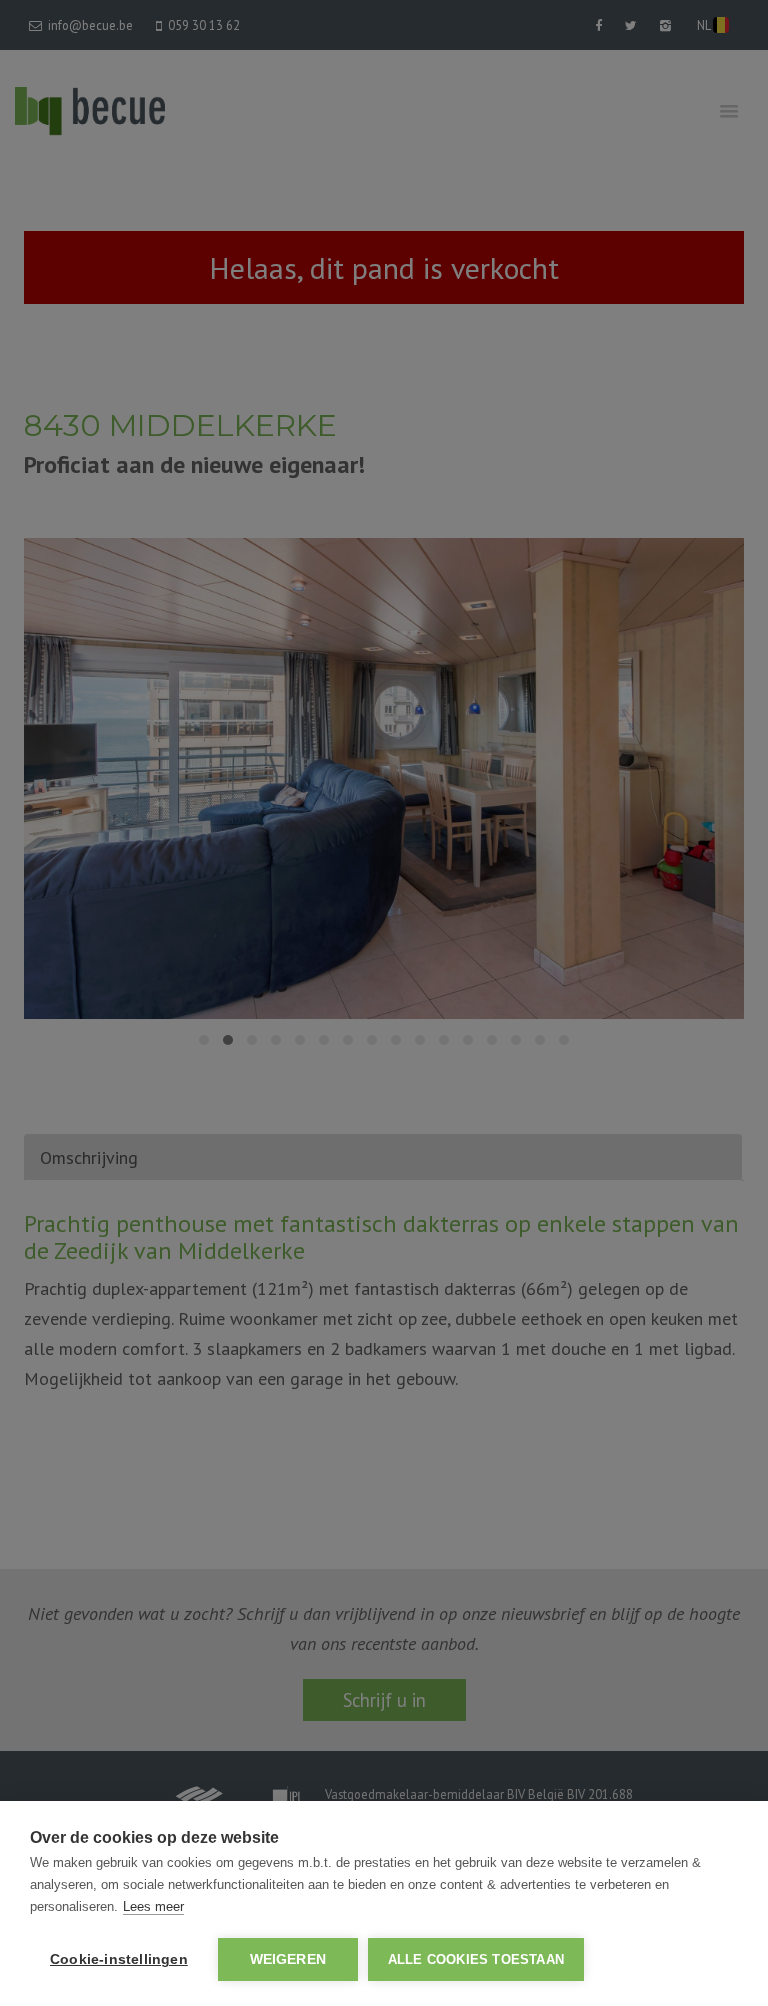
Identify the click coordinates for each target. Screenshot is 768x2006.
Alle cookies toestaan (476, 1959)
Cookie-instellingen (119, 1959)
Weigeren (288, 1959)
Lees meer (153, 1906)
